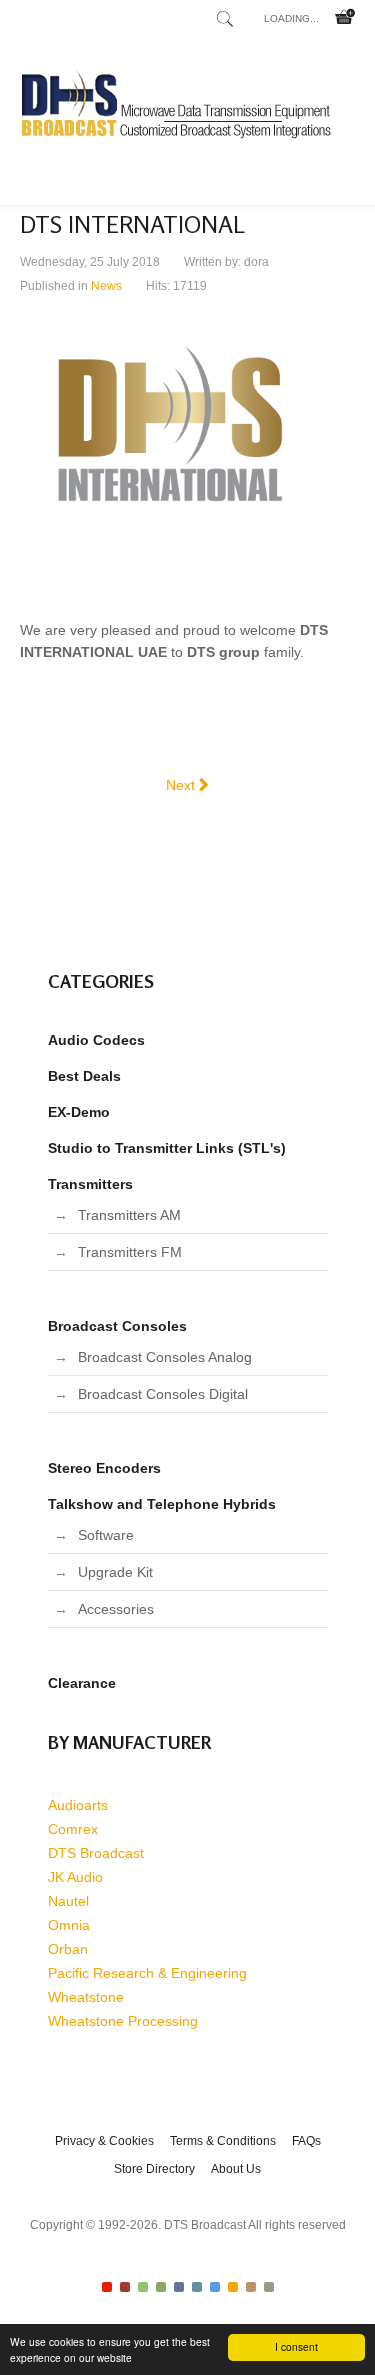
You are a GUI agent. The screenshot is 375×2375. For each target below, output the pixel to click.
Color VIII (233, 2287)
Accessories (116, 1609)
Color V (179, 2287)
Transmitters (90, 1184)
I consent (296, 2346)
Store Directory (154, 2169)
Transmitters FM (130, 1252)
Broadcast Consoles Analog (165, 1357)
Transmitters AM (129, 1215)
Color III (143, 2287)
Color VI (197, 2287)
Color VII (215, 2287)
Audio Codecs (96, 1040)
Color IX (251, 2287)
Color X (269, 2287)
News (106, 286)
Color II (125, 2287)
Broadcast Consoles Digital (163, 1394)
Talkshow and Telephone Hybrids (162, 1504)
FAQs (306, 2141)
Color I (107, 2287)
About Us (236, 2169)
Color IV (161, 2287)
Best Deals (84, 1076)
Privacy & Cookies (104, 2141)
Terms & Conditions (223, 2141)
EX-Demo (79, 1112)
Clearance (82, 1683)
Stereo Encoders (104, 1468)
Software (106, 1535)
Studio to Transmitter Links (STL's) (167, 1148)
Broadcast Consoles (117, 1326)
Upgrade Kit (115, 1572)
